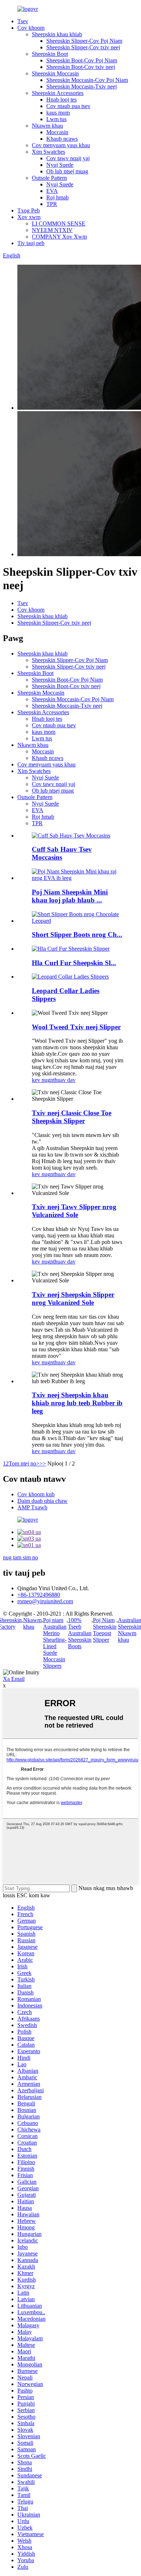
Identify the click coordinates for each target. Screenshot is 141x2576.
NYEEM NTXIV (52, 230)
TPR (52, 204)
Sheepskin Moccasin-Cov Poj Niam (87, 80)
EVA (52, 191)
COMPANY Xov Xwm (59, 237)
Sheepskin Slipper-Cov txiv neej (83, 47)
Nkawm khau (47, 126)
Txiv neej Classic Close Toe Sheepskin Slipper (72, 1117)
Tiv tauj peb (31, 243)
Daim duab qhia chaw (42, 1501)
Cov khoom (31, 28)
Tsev (23, 21)
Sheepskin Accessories (58, 93)
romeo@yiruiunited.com (45, 1601)
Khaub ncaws (62, 139)
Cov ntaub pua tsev (68, 106)
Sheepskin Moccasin (55, 73)
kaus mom (58, 113)
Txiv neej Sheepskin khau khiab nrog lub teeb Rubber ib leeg (77, 1403)
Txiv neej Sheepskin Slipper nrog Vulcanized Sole (73, 1299)
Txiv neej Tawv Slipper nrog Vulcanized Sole (74, 1211)
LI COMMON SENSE (59, 224)
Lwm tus (56, 119)
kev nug (41, 1080)
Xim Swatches (48, 152)
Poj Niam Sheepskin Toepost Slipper (105, 1630)
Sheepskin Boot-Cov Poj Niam (82, 60)
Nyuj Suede (60, 165)
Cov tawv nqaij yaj (68, 158)
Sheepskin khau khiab (57, 34)
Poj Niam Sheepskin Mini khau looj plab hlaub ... (70, 896)
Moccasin (57, 132)
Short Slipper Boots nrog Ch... (77, 935)
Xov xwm (29, 217)
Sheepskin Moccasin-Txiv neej (82, 86)
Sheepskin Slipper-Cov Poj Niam (84, 41)
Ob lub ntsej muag (67, 171)
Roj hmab (57, 197)
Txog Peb (29, 210)
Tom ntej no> (24, 1463)
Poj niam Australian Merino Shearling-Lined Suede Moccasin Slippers (55, 1643)
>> (43, 1463)
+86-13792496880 (39, 1595)
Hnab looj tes (61, 100)
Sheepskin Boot (50, 54)
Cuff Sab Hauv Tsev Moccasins (62, 853)
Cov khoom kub (36, 1494)
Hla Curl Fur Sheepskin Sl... (74, 963)
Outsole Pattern (49, 178)
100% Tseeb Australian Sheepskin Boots (80, 1633)
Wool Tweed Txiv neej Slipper (76, 1027)
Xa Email (14, 1679)
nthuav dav (63, 1080)
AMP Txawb (32, 1507)
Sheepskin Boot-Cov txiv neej (81, 67)
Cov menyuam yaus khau (61, 145)
